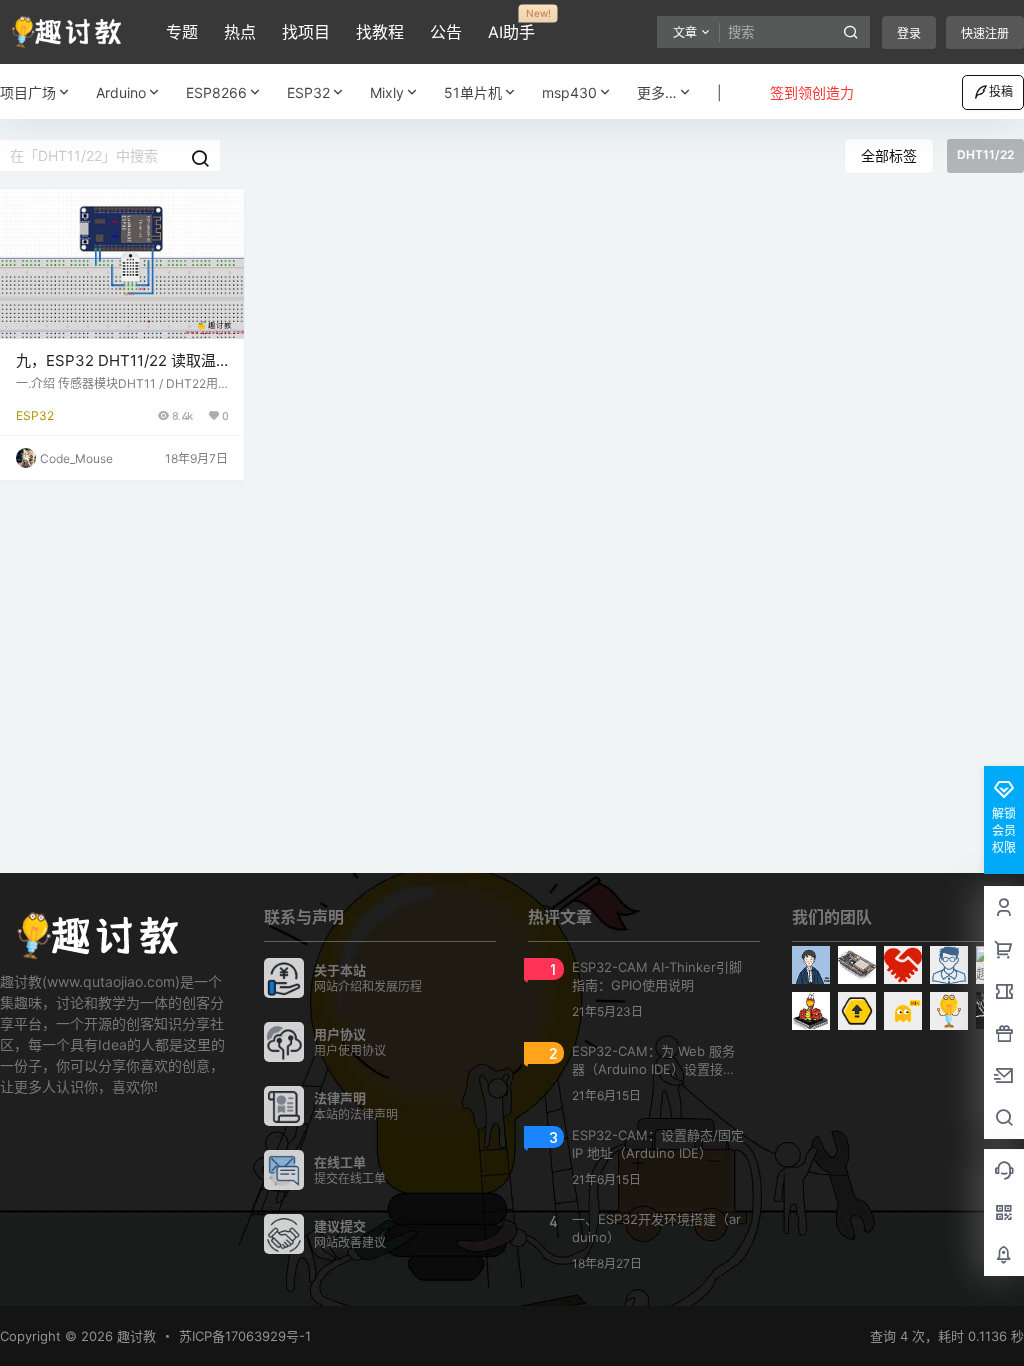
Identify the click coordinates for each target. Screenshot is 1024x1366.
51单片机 (473, 92)
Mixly (387, 92)
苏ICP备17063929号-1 (245, 1336)
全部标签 (889, 155)
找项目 (306, 32)
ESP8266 (216, 92)
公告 (446, 32)
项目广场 (28, 92)
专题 (182, 32)
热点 (240, 32)
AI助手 (511, 25)
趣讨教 (134, 1336)
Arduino (121, 92)
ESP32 (308, 92)
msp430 (569, 92)
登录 (909, 33)
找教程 (380, 32)
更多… (657, 92)
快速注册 (985, 33)
